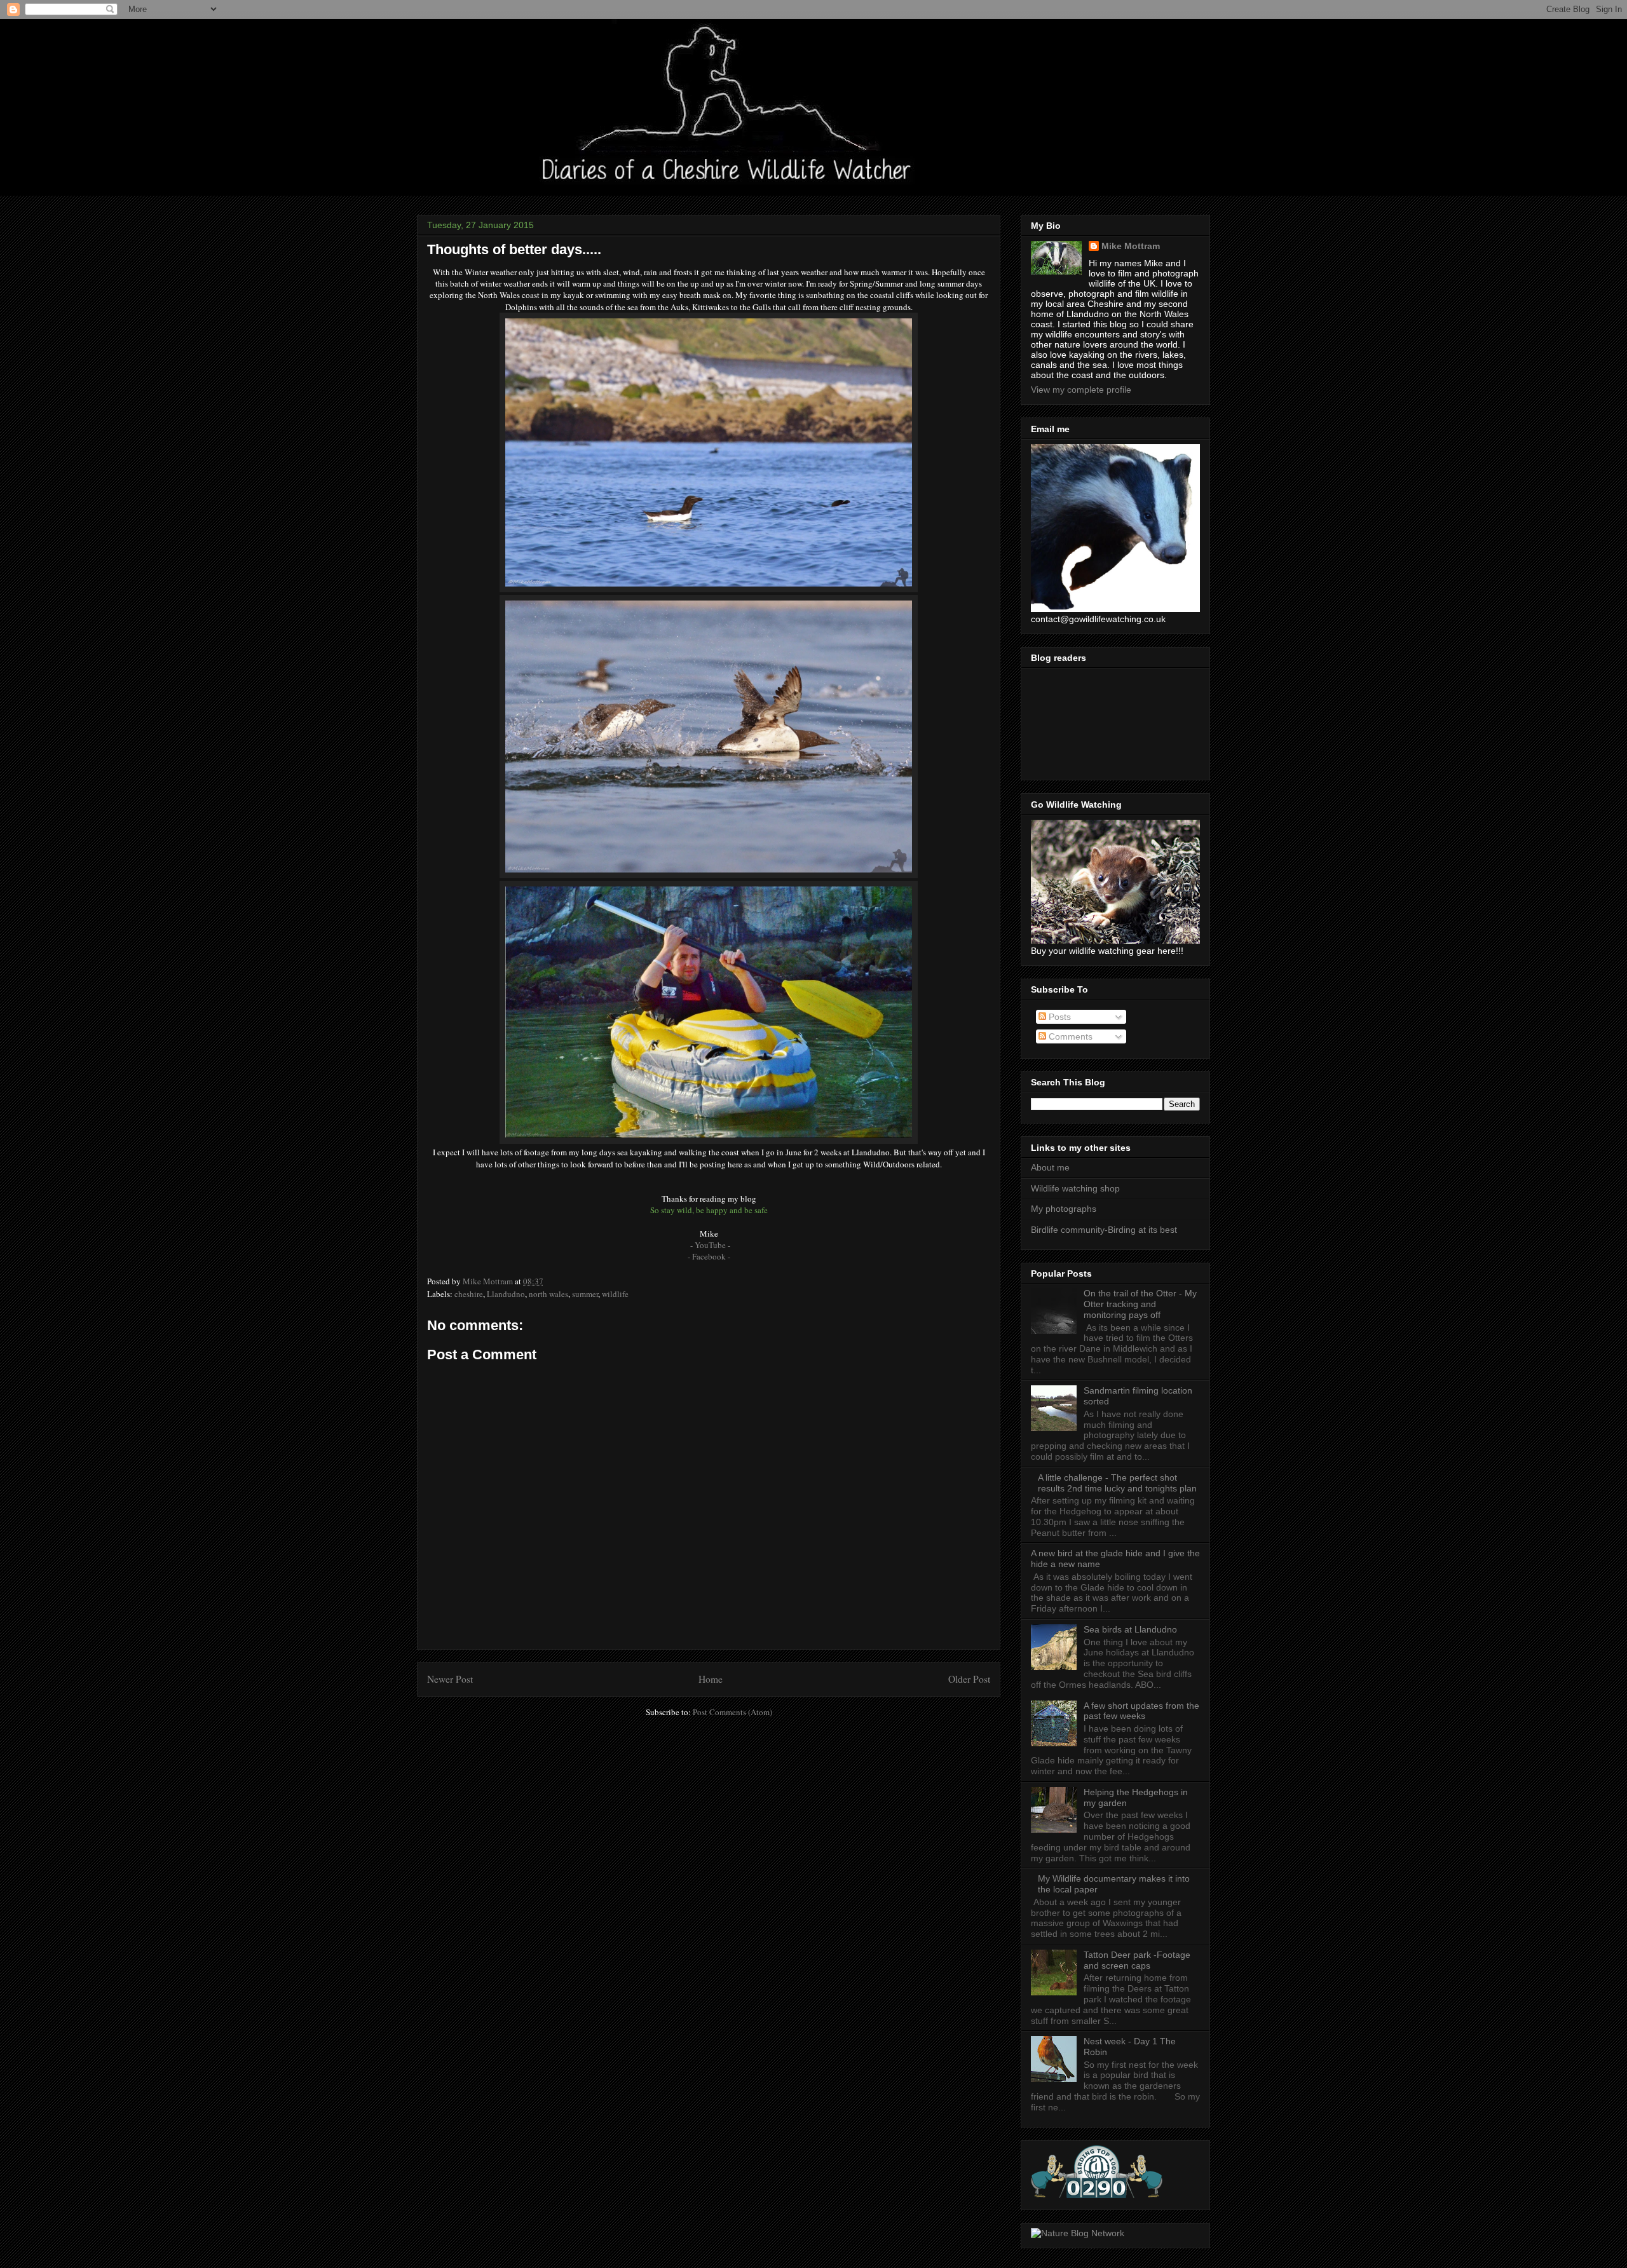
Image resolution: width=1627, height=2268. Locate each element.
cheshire (469, 1294)
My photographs (1064, 1209)
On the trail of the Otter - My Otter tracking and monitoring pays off (1140, 1304)
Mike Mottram (1131, 246)
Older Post (969, 1679)
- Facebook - (709, 1256)
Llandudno (506, 1294)
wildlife (615, 1294)
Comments (1069, 1036)
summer (585, 1294)
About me (1050, 1167)
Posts (1059, 1017)
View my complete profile (1081, 390)
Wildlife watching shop (1075, 1188)
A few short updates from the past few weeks (1141, 1711)
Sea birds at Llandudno (1130, 1629)
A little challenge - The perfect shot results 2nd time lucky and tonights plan (1117, 1483)
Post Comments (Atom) (732, 1712)
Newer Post (450, 1679)
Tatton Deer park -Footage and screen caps (1137, 1960)
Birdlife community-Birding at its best (1104, 1230)
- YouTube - (710, 1245)
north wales (548, 1294)
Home (711, 1679)
